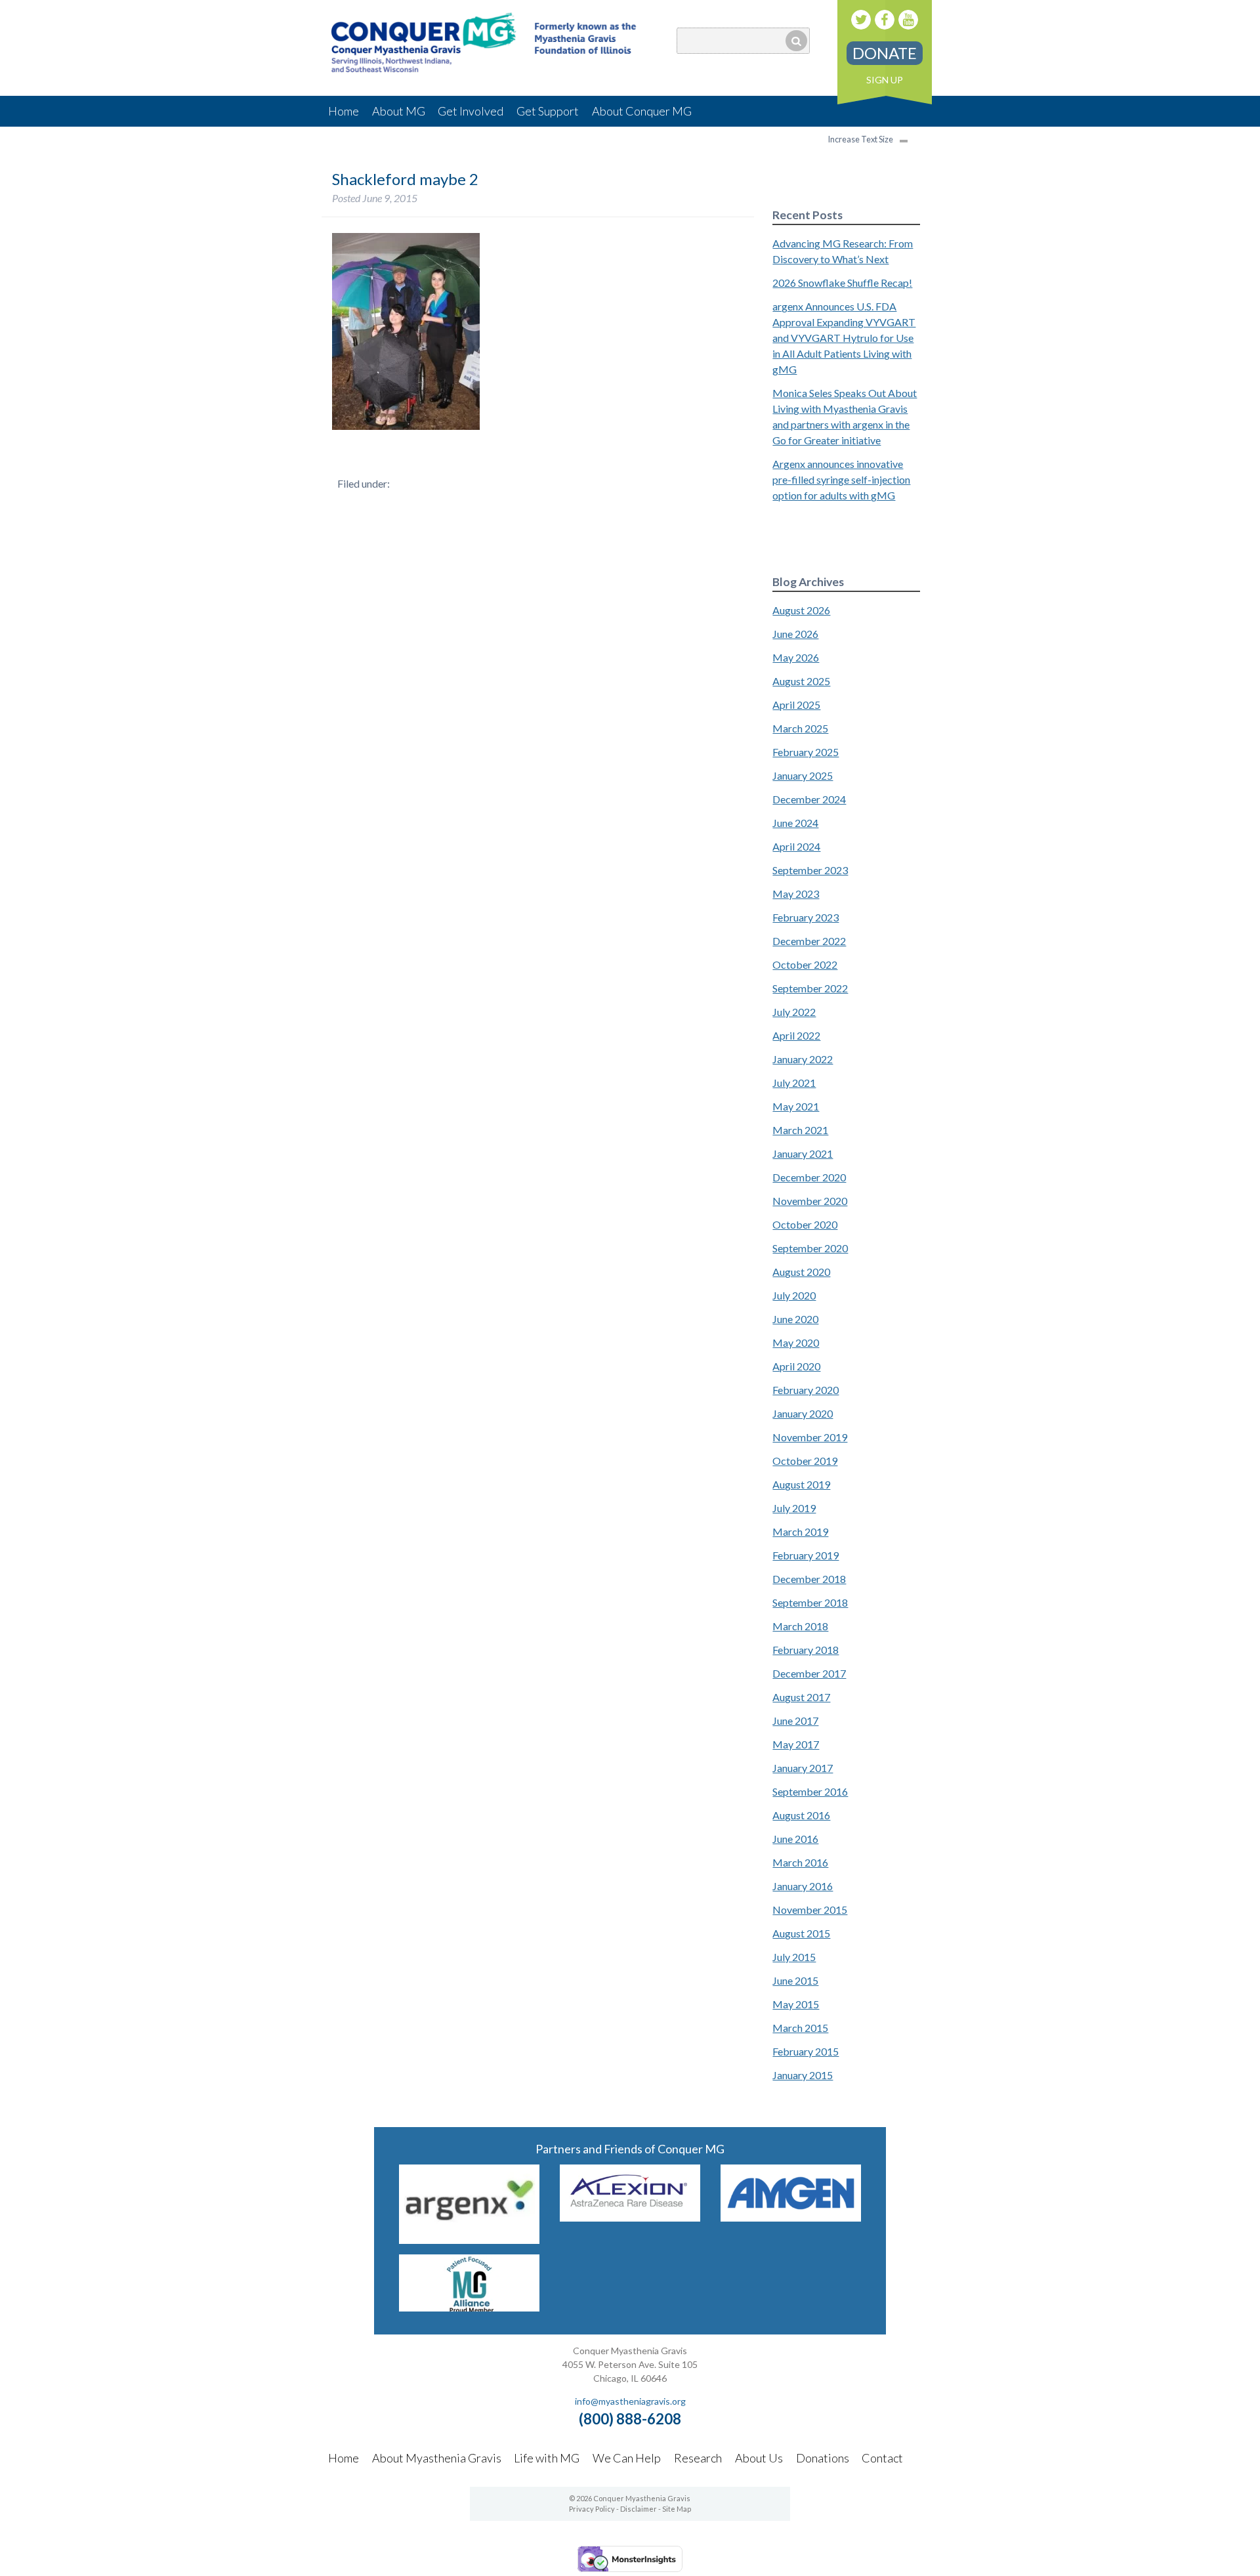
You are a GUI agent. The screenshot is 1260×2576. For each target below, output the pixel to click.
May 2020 (796, 1342)
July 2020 (794, 1295)
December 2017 (809, 1673)
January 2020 (803, 1413)
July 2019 (794, 1508)
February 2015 (806, 2051)
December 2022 (809, 941)
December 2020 (809, 1177)
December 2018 (809, 1579)
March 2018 (800, 1626)
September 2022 (810, 988)
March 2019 (800, 1531)
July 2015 (794, 1957)
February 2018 (806, 1650)
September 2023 (810, 870)
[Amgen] (791, 2217)
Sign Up (885, 80)
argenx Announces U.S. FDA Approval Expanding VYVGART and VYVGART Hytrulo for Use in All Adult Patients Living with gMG (844, 338)
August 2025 (801, 681)
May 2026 (796, 657)
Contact (882, 2458)
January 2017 (803, 1768)
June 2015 (795, 1980)
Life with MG (547, 2458)
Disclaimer (639, 2509)
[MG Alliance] (469, 2307)
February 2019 (806, 1555)
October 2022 (805, 964)
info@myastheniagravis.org (630, 2401)
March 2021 (800, 1130)
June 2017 (795, 1721)
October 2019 (805, 1461)
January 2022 (803, 1059)
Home (344, 111)
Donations (823, 2458)
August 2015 (801, 1933)
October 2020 (805, 1224)
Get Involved (471, 111)
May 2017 (796, 1744)
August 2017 (801, 1697)
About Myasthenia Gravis (437, 2458)
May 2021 (796, 1106)
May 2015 (796, 2004)
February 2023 (806, 917)
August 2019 (801, 1484)
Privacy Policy (592, 2509)
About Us (759, 2458)
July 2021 (794, 1083)
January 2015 (803, 2075)
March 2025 (800, 728)
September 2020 (810, 1248)
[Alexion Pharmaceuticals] (630, 2217)
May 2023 (796, 894)
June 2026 (795, 634)
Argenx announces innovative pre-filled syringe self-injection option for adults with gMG (841, 479)
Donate (885, 53)
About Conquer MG (642, 111)
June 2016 (795, 1839)
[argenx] (469, 2240)
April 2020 (796, 1366)
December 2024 (809, 799)
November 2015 (810, 1910)
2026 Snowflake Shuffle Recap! (842, 283)
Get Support (548, 111)
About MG (399, 111)
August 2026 (801, 610)
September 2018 (810, 1602)
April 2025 (796, 705)
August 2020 (801, 1272)
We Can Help (627, 2458)
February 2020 (806, 1390)
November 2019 (810, 1437)
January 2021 (803, 1153)
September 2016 (810, 1791)
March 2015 (800, 2028)
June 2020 (795, 1319)
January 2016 (803, 1886)
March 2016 (800, 1862)
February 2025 (806, 752)
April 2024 (796, 846)
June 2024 (795, 823)
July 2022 (794, 1012)
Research (698, 2458)
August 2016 (801, 1815)
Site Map (677, 2509)
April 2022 (796, 1035)
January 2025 (803, 775)
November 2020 (810, 1201)
